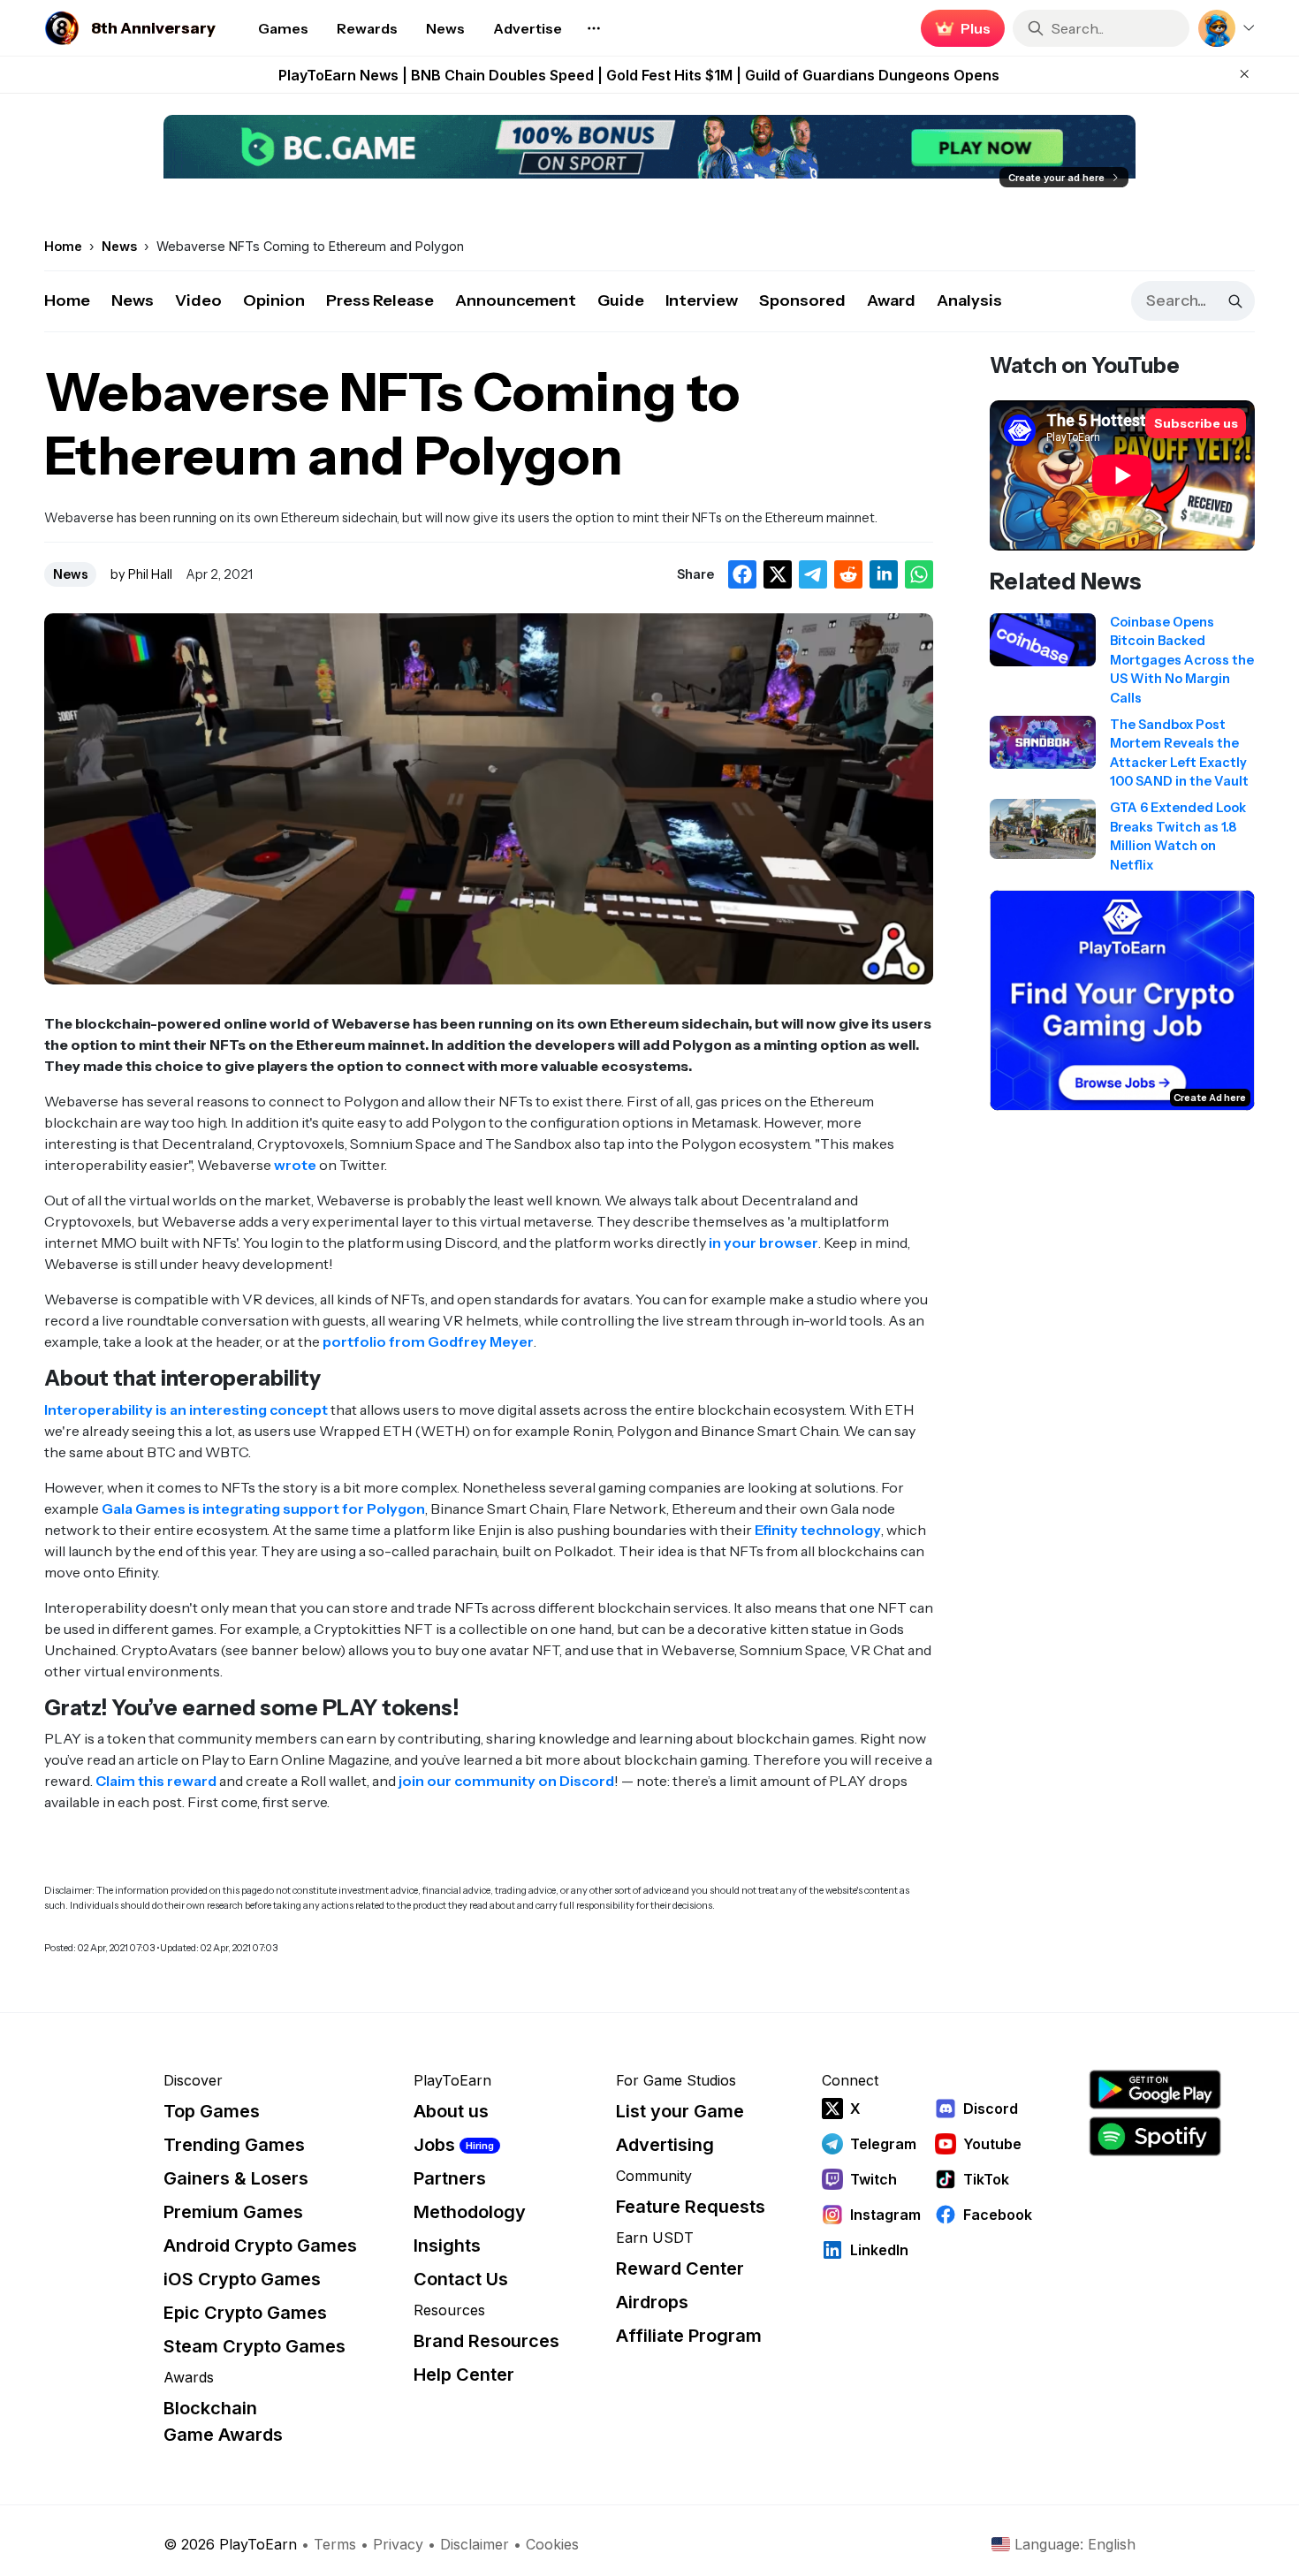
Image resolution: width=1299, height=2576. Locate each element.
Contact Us (461, 2279)
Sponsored (802, 300)
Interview (702, 300)
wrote (295, 1165)
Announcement (516, 300)
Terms (335, 2544)
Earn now (958, 28)
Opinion (274, 300)
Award (891, 300)
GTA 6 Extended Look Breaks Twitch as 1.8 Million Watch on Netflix (639, 75)
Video (198, 300)
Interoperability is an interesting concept (186, 1410)
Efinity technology (818, 1530)
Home (67, 300)
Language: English (1075, 2544)
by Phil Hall (141, 574)
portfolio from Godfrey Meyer (428, 1341)
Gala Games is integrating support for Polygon (263, 1508)
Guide (621, 300)
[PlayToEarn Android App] (1155, 2090)
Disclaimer (475, 2544)
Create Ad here (1210, 1098)
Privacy (398, 2544)
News (133, 300)
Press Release (380, 300)
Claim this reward (156, 1781)
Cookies (552, 2544)
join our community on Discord (506, 1781)
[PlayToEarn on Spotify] (1155, 2136)
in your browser (763, 1242)
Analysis (969, 300)
